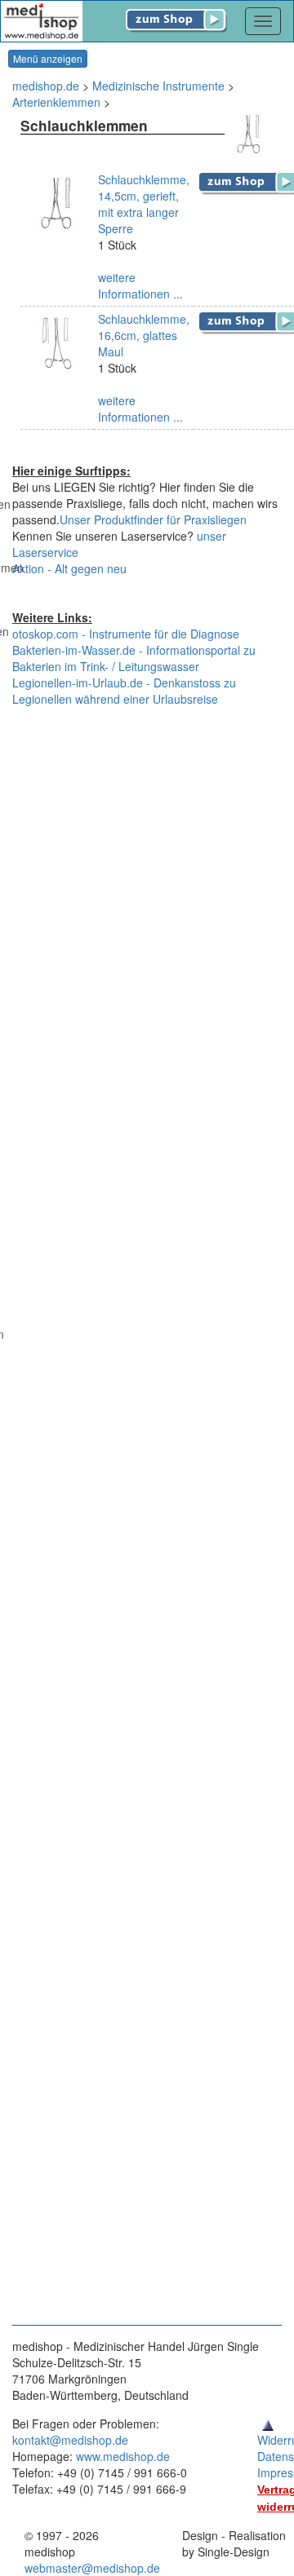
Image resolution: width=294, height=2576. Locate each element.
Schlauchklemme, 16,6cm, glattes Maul (144, 335)
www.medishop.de (123, 2456)
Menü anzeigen (48, 58)
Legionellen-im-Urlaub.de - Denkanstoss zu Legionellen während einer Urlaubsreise (124, 691)
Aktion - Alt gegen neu (69, 568)
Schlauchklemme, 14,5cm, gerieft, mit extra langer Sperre (144, 204)
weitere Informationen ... (140, 285)
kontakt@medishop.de (70, 2440)
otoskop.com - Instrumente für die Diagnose (126, 634)
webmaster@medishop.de (92, 2568)
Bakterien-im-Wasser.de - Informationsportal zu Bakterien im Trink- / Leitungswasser (134, 658)
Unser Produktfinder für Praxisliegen (153, 519)
